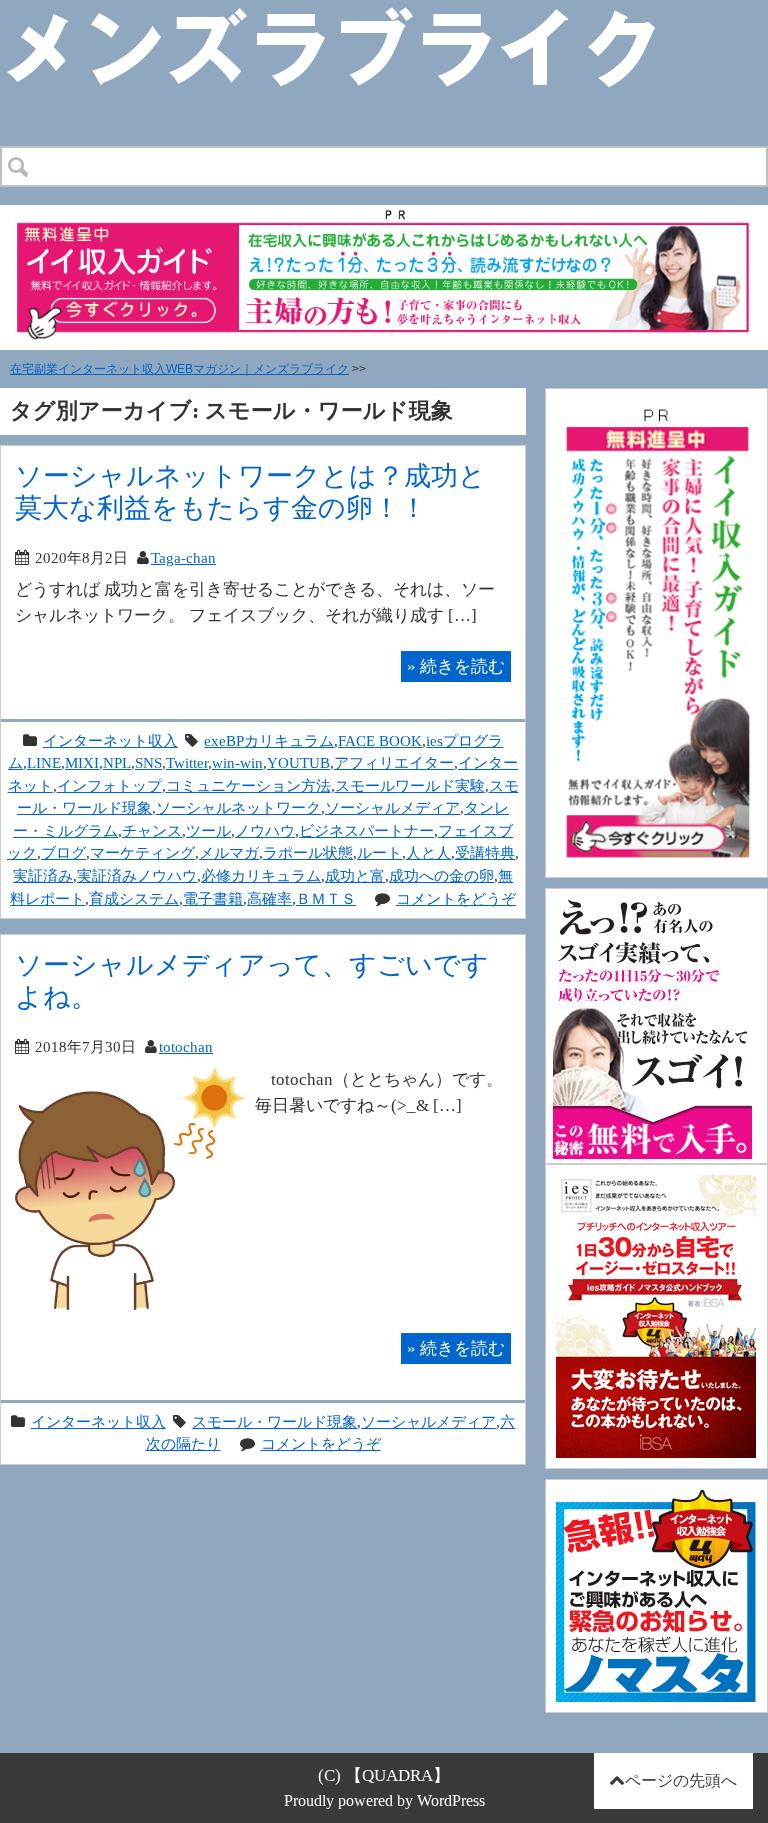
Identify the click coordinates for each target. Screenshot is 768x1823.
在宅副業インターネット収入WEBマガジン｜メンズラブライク (179, 369)
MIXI (82, 762)
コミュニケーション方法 (248, 785)
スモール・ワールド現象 (274, 1421)
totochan (186, 1046)
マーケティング (142, 852)
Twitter (187, 762)
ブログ (63, 852)
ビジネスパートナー (366, 830)
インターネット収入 (110, 740)
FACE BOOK (380, 740)
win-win (237, 762)
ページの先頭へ (681, 1780)
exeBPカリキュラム (269, 740)
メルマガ (229, 852)
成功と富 (355, 875)
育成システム (134, 898)
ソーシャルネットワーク (238, 807)
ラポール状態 (308, 852)
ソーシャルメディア (392, 807)
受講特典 (485, 852)
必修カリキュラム (261, 875)
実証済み (43, 875)
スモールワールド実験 (410, 785)
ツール (208, 830)
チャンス (152, 830)
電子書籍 (213, 898)
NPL (117, 762)
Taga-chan (183, 557)
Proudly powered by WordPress (384, 1800)
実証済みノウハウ (137, 875)
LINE (44, 762)
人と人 (428, 852)
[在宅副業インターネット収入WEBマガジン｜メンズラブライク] (360, 16)
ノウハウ (265, 830)
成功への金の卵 (441, 875)
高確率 (269, 898)
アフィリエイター (394, 762)
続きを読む (456, 666)
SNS (148, 762)
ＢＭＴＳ (326, 898)
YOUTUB (298, 762)
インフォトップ (109, 785)
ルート (379, 852)
